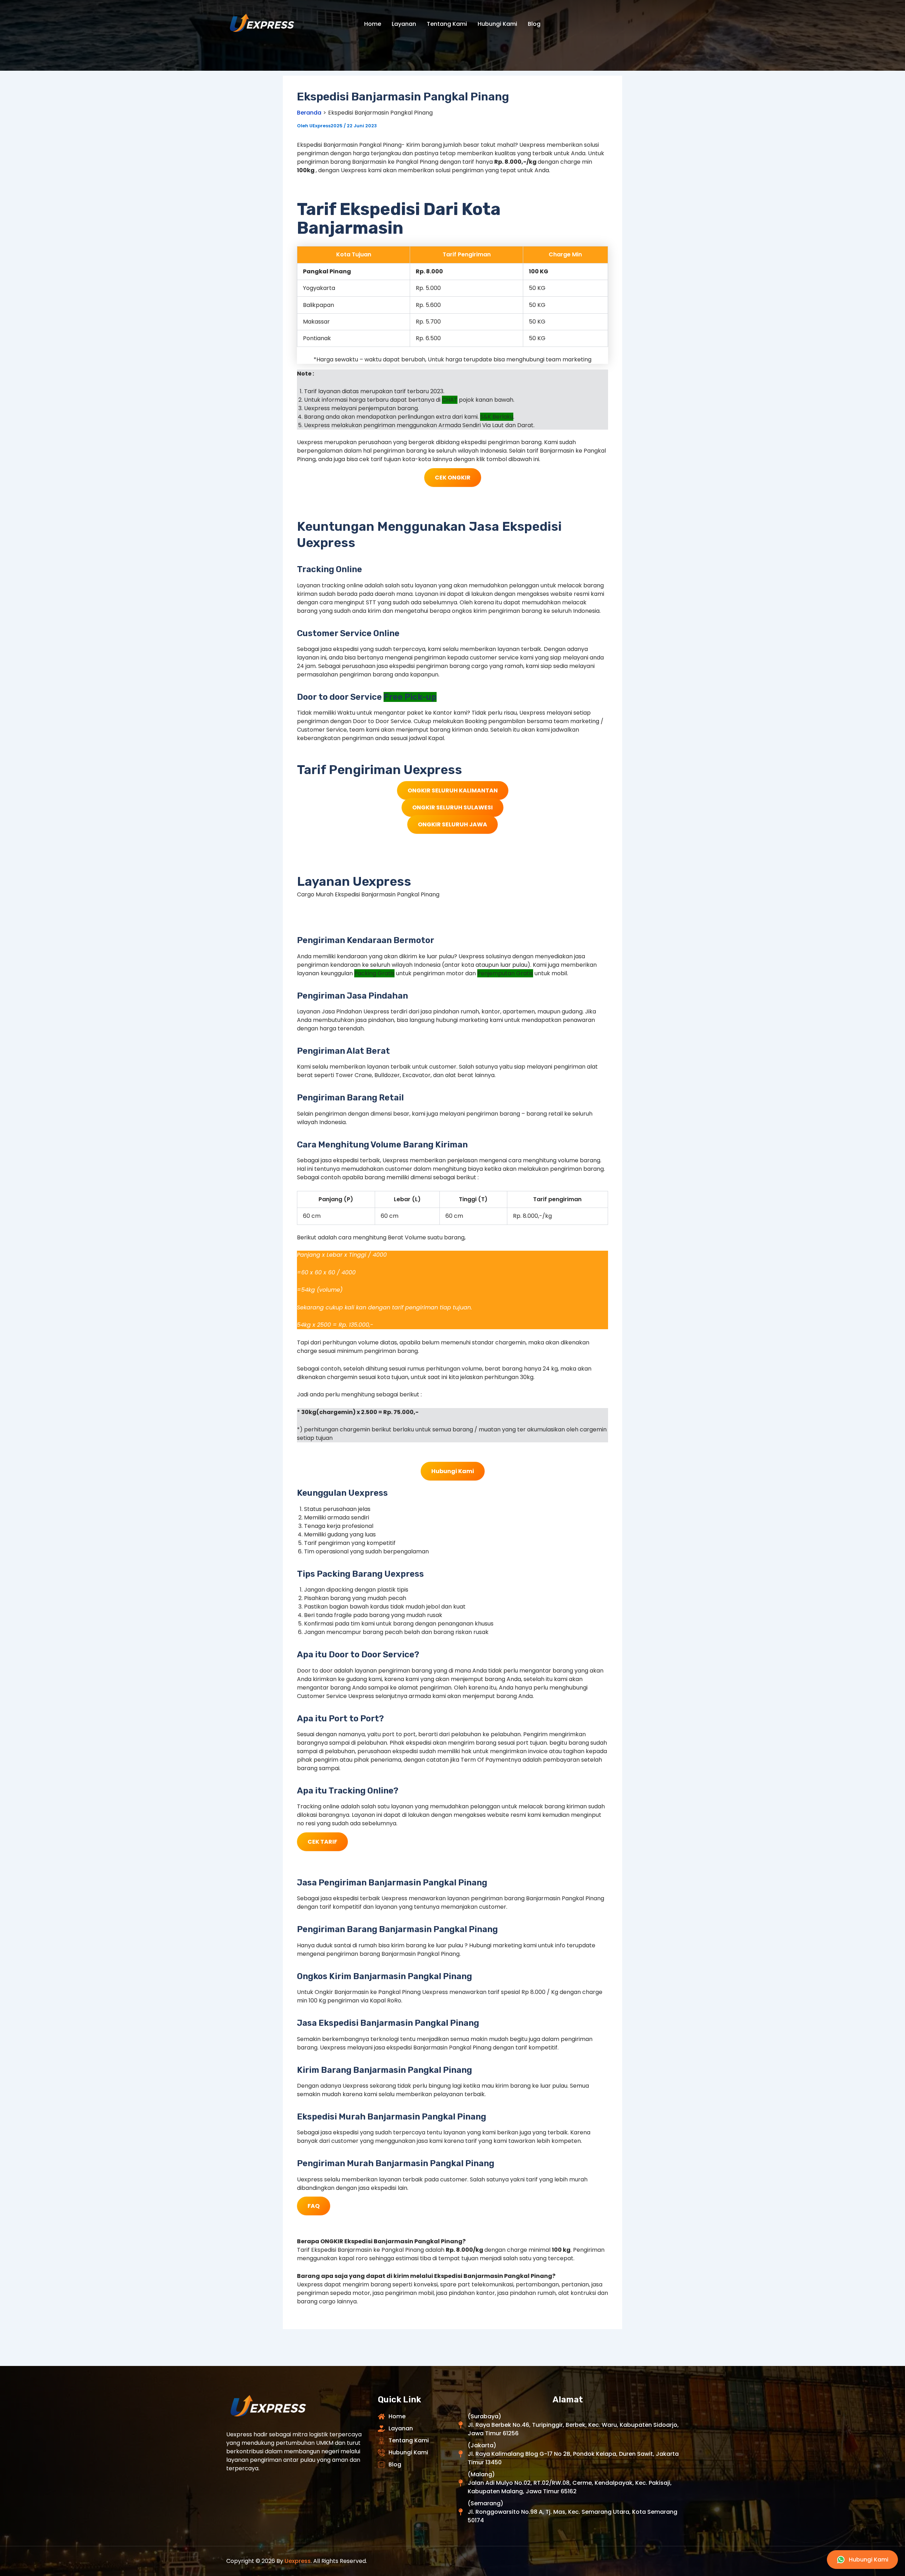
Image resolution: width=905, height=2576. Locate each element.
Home (373, 24)
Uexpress (298, 2561)
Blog (534, 24)
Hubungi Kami (497, 24)
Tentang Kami (447, 24)
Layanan (404, 24)
